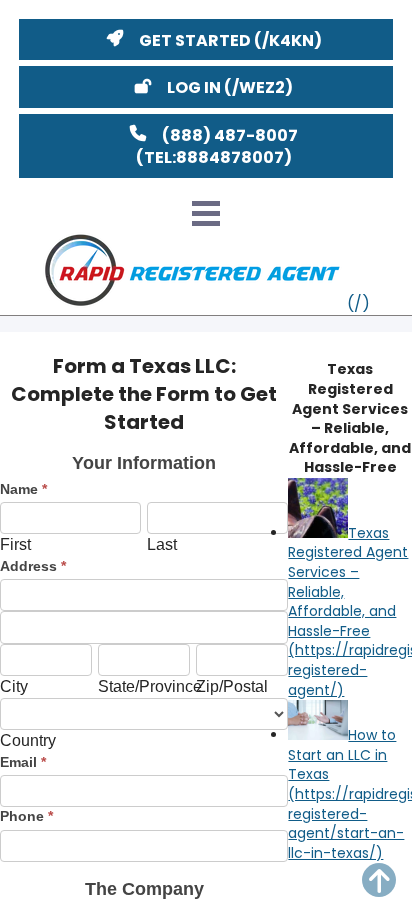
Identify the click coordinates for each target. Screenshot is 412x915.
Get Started (195, 40)
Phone (26, 816)
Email (23, 762)
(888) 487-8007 (230, 135)
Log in (194, 87)
